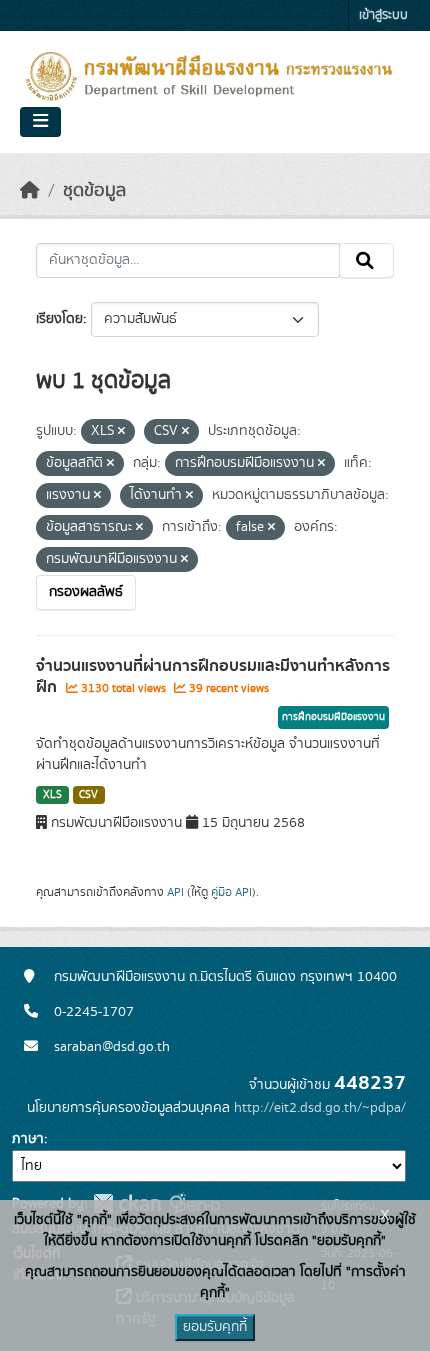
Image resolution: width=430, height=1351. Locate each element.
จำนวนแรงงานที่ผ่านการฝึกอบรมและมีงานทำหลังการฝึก (213, 676)
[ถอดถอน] (121, 432)
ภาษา (28, 1139)
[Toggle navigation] (40, 122)
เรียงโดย (59, 319)
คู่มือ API (231, 892)
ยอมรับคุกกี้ (215, 1327)
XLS (52, 795)
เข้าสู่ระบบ (383, 15)
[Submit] (366, 261)
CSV (88, 795)
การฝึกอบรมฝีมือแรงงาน (333, 717)
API (175, 892)
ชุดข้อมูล (94, 191)
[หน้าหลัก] (30, 191)
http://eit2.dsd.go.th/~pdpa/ (320, 1108)
